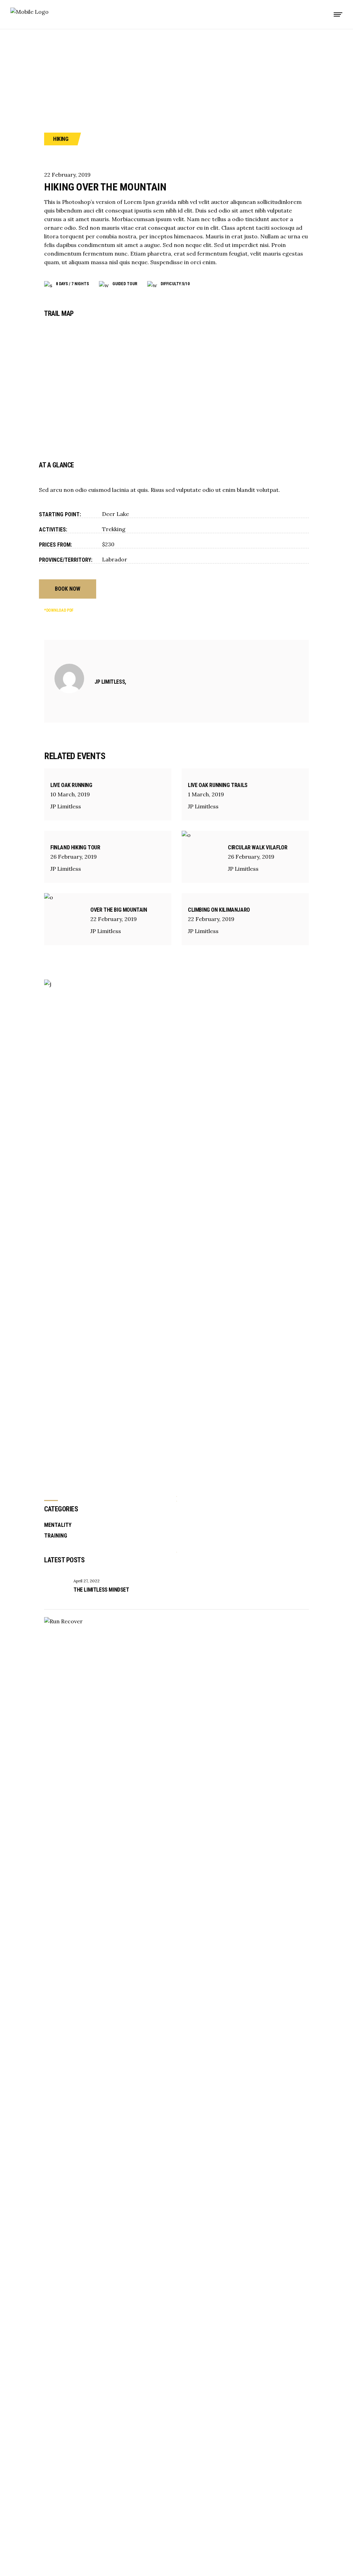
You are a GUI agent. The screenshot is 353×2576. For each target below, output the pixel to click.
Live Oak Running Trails (218, 785)
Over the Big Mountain (119, 910)
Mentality (58, 1525)
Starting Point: (60, 514)
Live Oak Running (71, 785)
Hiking (61, 139)
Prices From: (56, 545)
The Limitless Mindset (101, 1590)
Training (56, 1536)
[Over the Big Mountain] (64, 919)
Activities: (53, 530)
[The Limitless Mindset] (56, 1590)
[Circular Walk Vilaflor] (202, 857)
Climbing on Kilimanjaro (219, 910)
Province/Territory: (66, 560)
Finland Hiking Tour (75, 847)
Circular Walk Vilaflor (258, 847)
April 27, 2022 (87, 1581)
